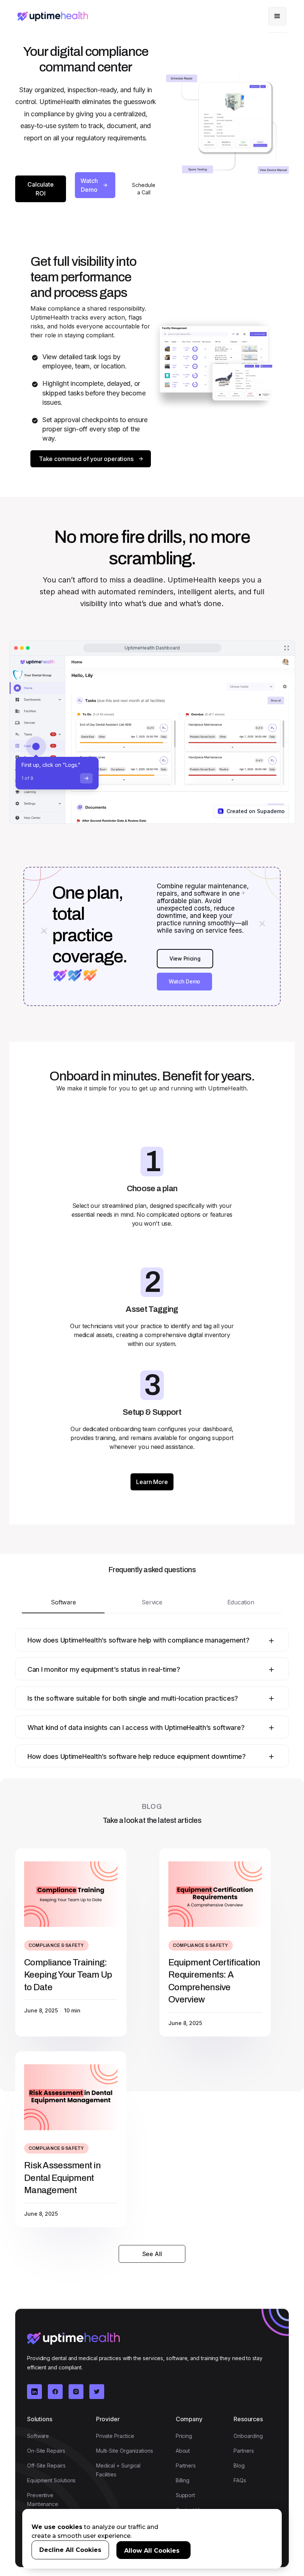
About (183, 2451)
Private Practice (115, 2436)
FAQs (240, 2480)
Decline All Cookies (70, 2550)
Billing (183, 2480)
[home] (53, 16)
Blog (239, 2465)
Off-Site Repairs (46, 2465)
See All (152, 2254)
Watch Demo (184, 981)
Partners (186, 2465)
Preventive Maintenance (43, 2500)
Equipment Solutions (51, 2480)
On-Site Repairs (46, 2451)
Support (185, 2495)
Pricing (184, 2436)
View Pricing (185, 958)
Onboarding (248, 2436)
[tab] (63, 1603)
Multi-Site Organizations (125, 2451)
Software (38, 2436)
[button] (277, 16)
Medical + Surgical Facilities (118, 2470)
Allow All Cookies (152, 2551)
